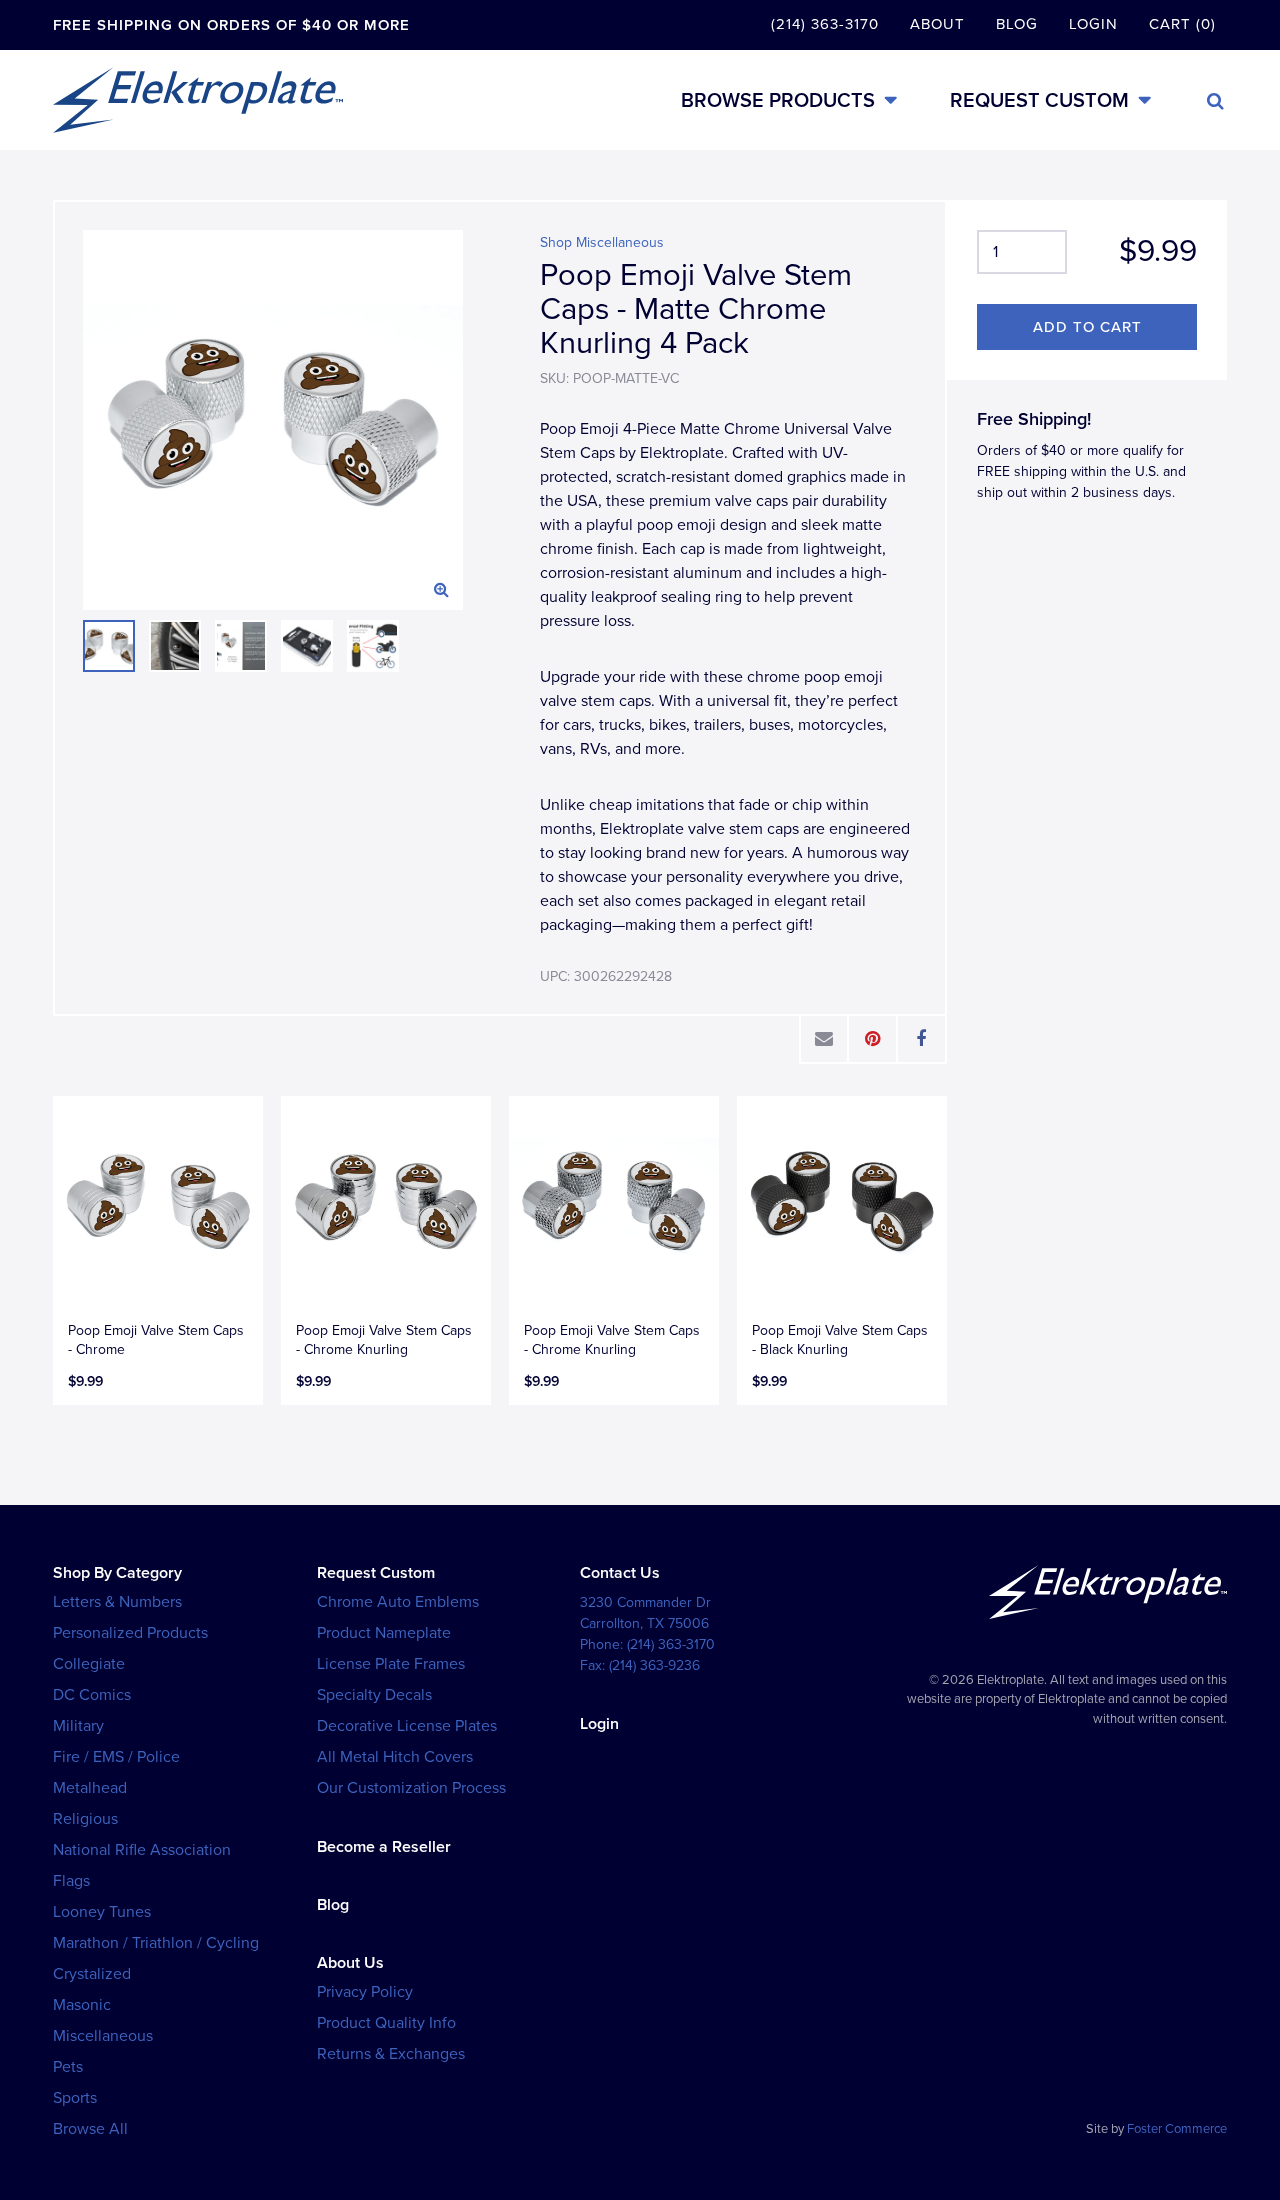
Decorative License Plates (407, 1726)
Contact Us (620, 1573)
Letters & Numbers (117, 1602)
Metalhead (90, 1788)
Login (1093, 24)
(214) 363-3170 (825, 24)
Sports (75, 2098)
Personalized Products (130, 1633)
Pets (68, 2067)
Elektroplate (198, 100)
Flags (71, 1881)
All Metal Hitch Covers (395, 1757)
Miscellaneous (103, 2036)
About (937, 24)
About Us (350, 1963)
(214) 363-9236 (654, 1665)
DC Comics (92, 1695)
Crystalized (92, 1974)
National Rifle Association (142, 1850)
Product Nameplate (384, 1633)
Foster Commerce (1177, 2129)
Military (78, 1726)
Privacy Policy (365, 1992)
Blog (1017, 24)
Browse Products (778, 100)
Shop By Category (117, 1573)
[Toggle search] (1215, 101)
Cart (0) (1182, 24)
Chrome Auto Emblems (398, 1602)
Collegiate (89, 1664)
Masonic (82, 2005)
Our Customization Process (411, 1788)
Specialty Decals (374, 1695)
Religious (85, 1819)
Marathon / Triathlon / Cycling (156, 1943)
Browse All (90, 2129)
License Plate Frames (391, 1664)
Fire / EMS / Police (116, 1757)
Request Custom (1039, 100)
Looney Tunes (102, 1912)
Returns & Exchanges (391, 2054)
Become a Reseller (384, 1847)
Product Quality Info (386, 2023)
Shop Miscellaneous (602, 242)
